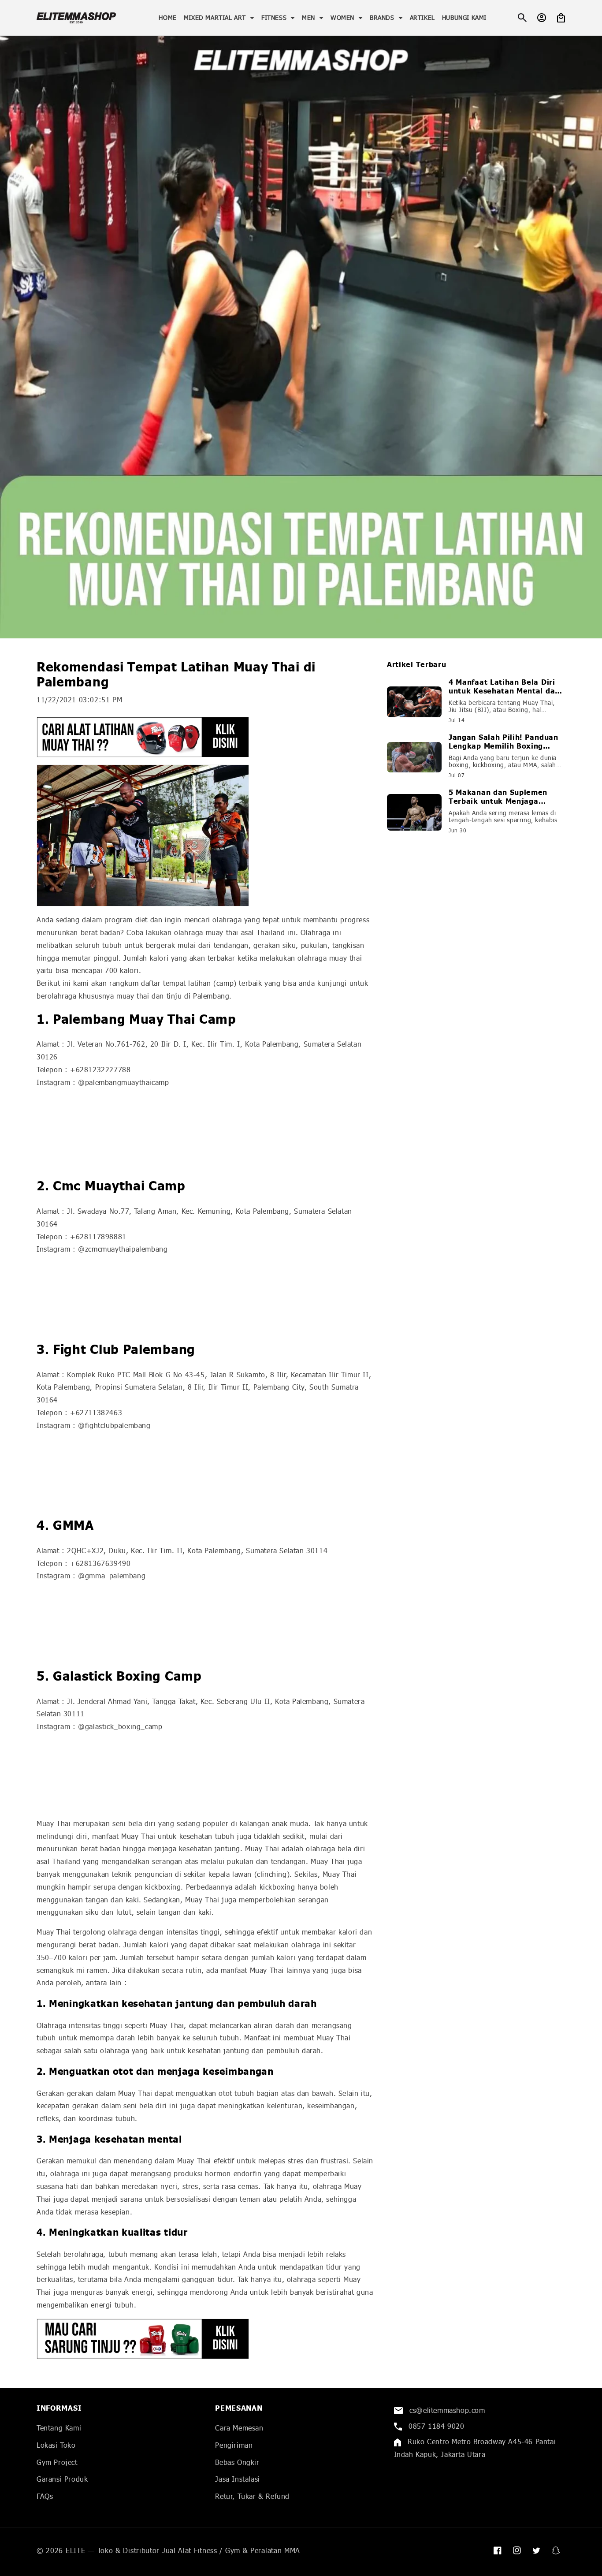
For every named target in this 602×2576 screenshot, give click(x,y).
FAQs (45, 2496)
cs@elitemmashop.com (446, 2410)
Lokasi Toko (56, 2445)
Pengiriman (234, 2445)
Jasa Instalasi (237, 2479)
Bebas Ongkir (237, 2462)
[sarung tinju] (205, 2339)
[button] (219, 18)
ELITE (76, 2550)
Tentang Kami (59, 2428)
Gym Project (57, 2462)
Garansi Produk (62, 2479)
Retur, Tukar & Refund (252, 2496)
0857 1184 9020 (435, 2426)
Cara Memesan (239, 2428)
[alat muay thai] (205, 737)
